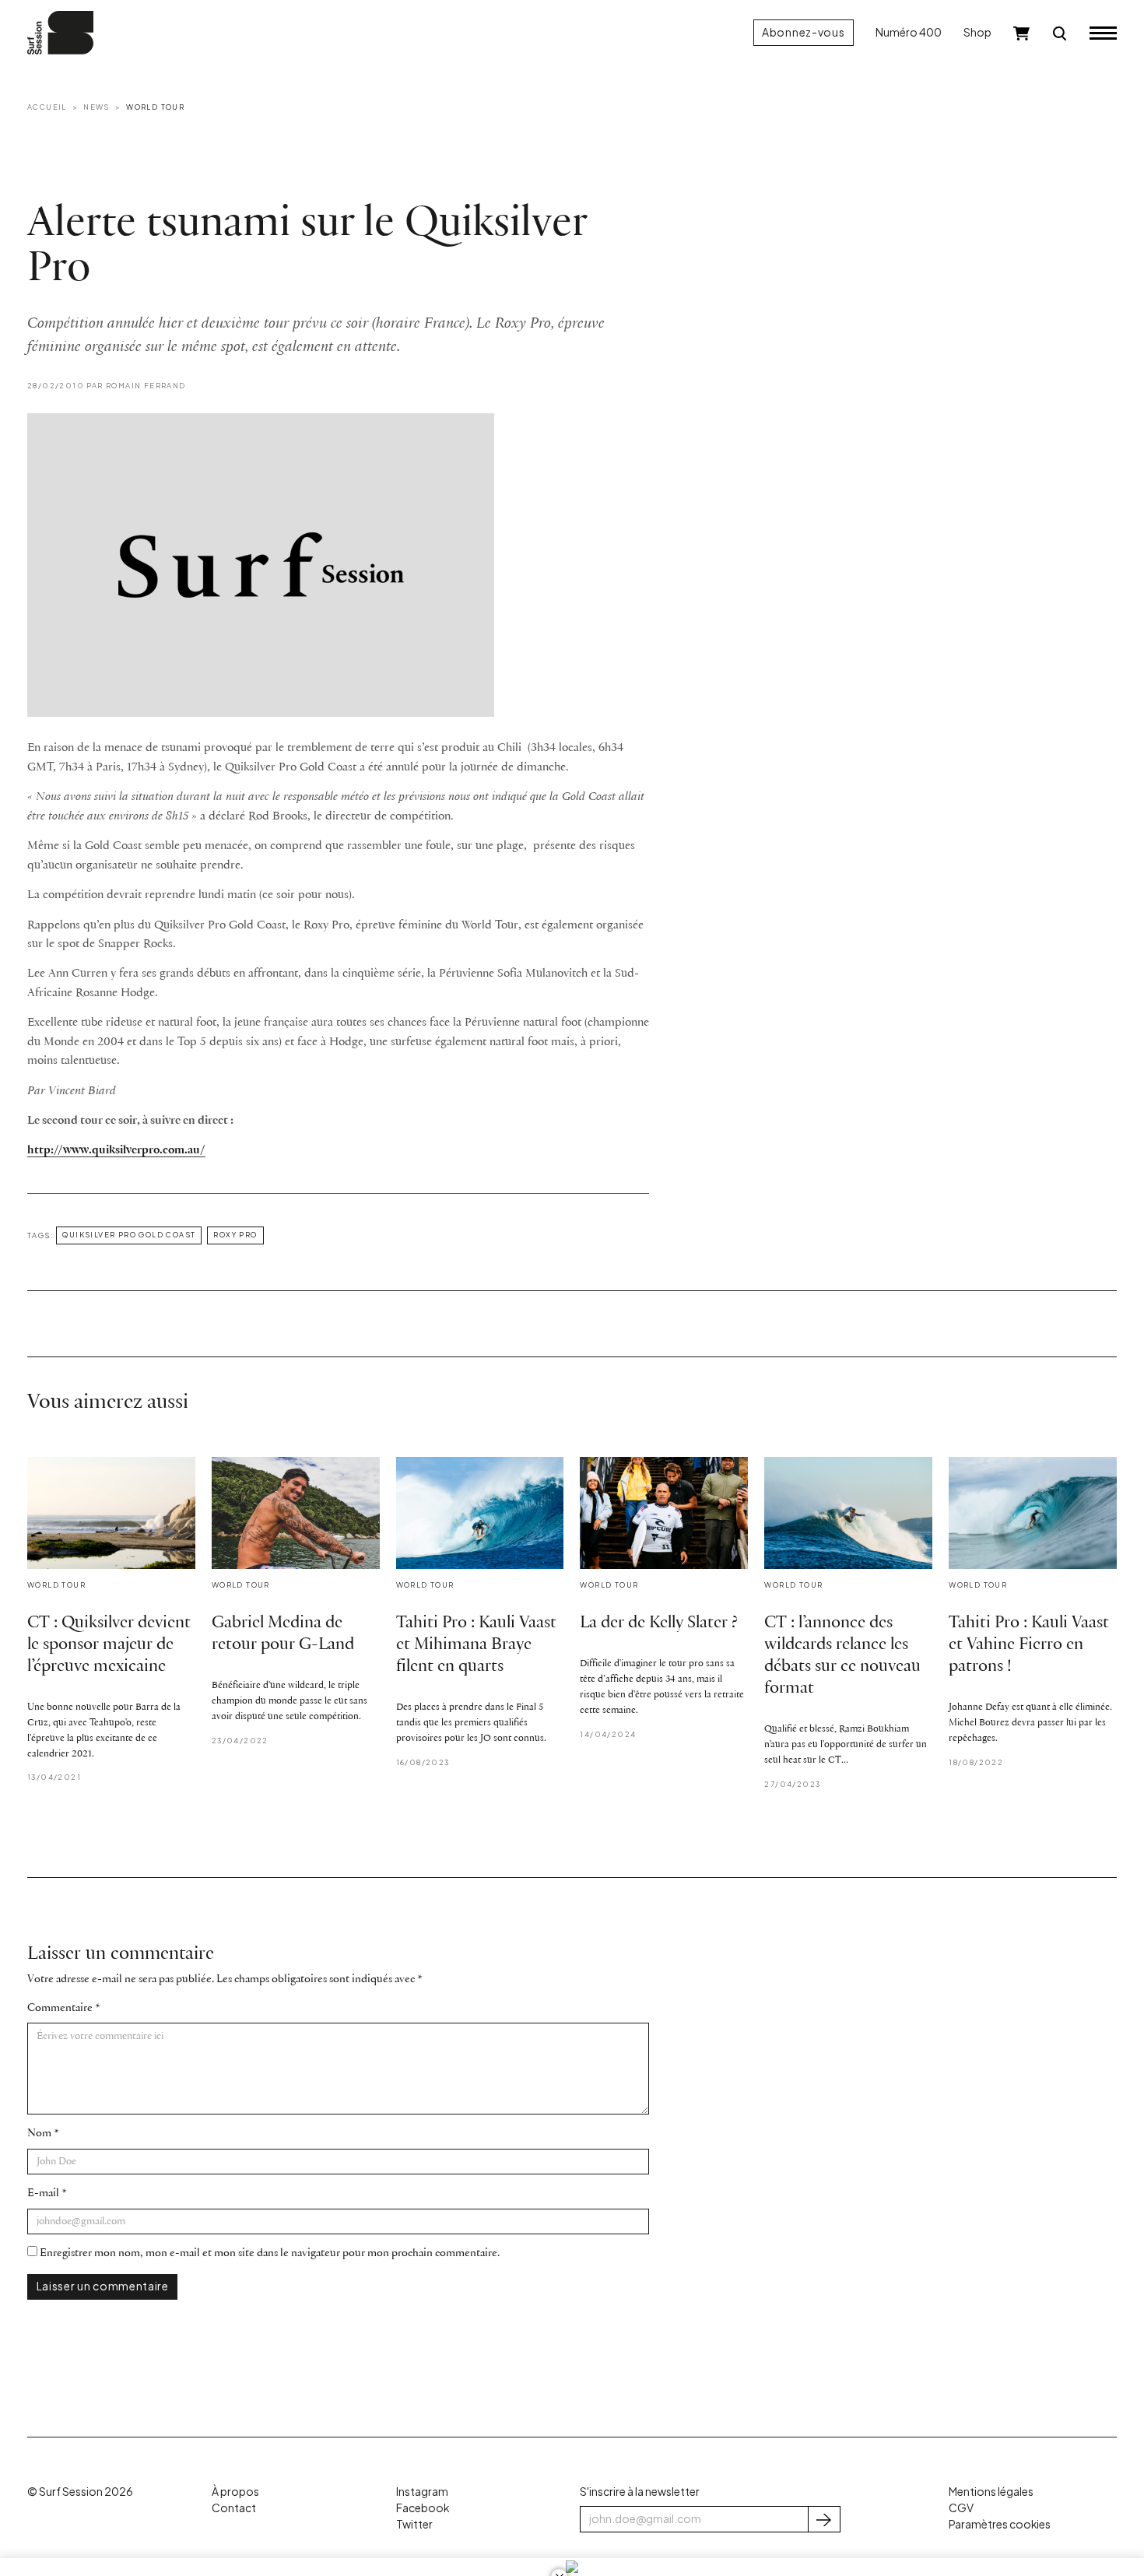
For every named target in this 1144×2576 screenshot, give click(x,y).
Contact (234, 2508)
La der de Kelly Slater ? (659, 1623)
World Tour (155, 107)
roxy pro (235, 1234)
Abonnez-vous (803, 32)
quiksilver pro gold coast (129, 1234)
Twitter (414, 2524)
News (97, 107)
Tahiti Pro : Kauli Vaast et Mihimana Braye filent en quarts (476, 1645)
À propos (235, 2492)
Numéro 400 (909, 32)
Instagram (422, 2492)
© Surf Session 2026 (80, 2492)
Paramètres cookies (1000, 2524)
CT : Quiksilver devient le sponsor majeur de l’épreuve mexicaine (109, 1645)
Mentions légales (991, 2492)
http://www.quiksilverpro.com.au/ (116, 1150)
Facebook (423, 2508)
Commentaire (60, 2008)
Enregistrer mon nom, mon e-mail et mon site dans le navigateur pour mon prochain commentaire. (270, 2253)
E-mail (43, 2193)
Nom (39, 2134)
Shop (977, 32)
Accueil (47, 107)
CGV (961, 2508)
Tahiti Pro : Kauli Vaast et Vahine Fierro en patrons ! (1029, 1645)
